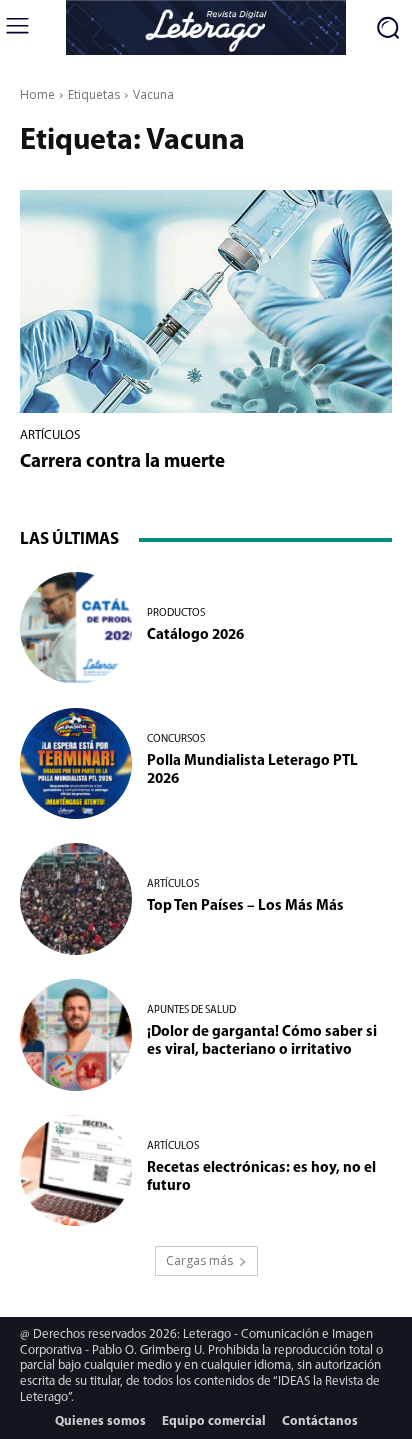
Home (37, 94)
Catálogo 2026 (195, 635)
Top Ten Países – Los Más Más (245, 906)
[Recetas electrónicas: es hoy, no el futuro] (76, 1171)
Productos (176, 613)
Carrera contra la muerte (122, 462)
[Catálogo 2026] (76, 628)
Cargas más (199, 1260)
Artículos (50, 435)
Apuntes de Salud (191, 1010)
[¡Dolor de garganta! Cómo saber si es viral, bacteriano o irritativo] (76, 1035)
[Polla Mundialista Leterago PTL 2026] (76, 764)
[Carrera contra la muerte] (206, 301)
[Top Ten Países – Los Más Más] (76, 899)
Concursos (176, 739)
